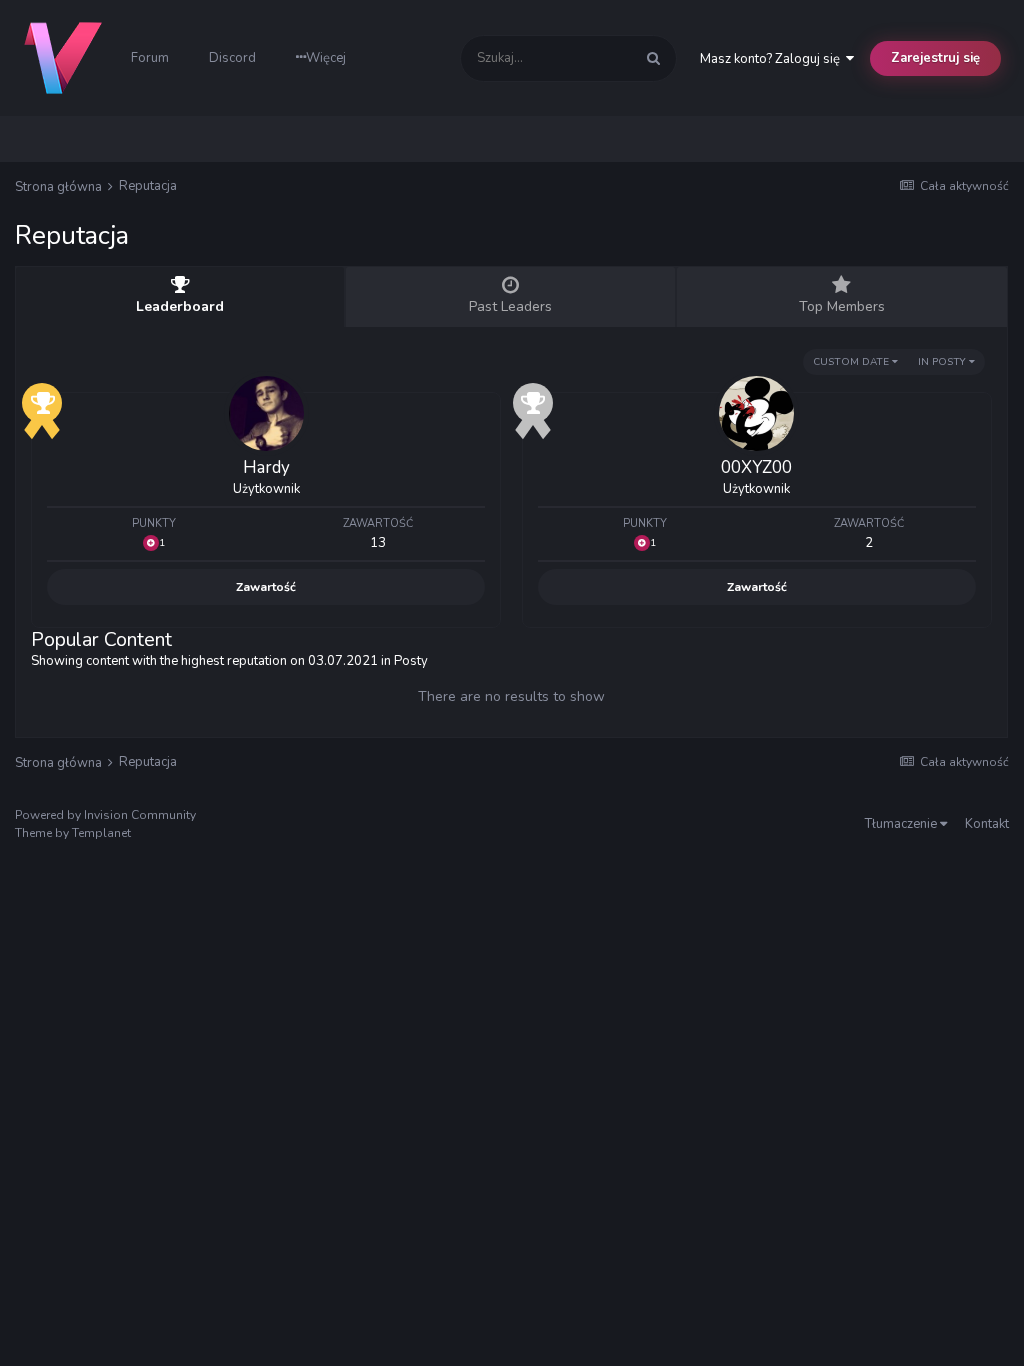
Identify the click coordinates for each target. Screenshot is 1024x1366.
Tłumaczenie (902, 824)
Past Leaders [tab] (510, 306)
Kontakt (987, 824)
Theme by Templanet (73, 833)
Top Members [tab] (842, 306)
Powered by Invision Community (105, 815)
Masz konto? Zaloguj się (773, 59)
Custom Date (852, 362)
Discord (232, 58)
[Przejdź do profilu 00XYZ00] (756, 413)
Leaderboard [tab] (180, 306)
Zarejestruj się (935, 58)
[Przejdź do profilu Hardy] (266, 413)
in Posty (943, 362)
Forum (150, 58)
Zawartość (266, 587)
